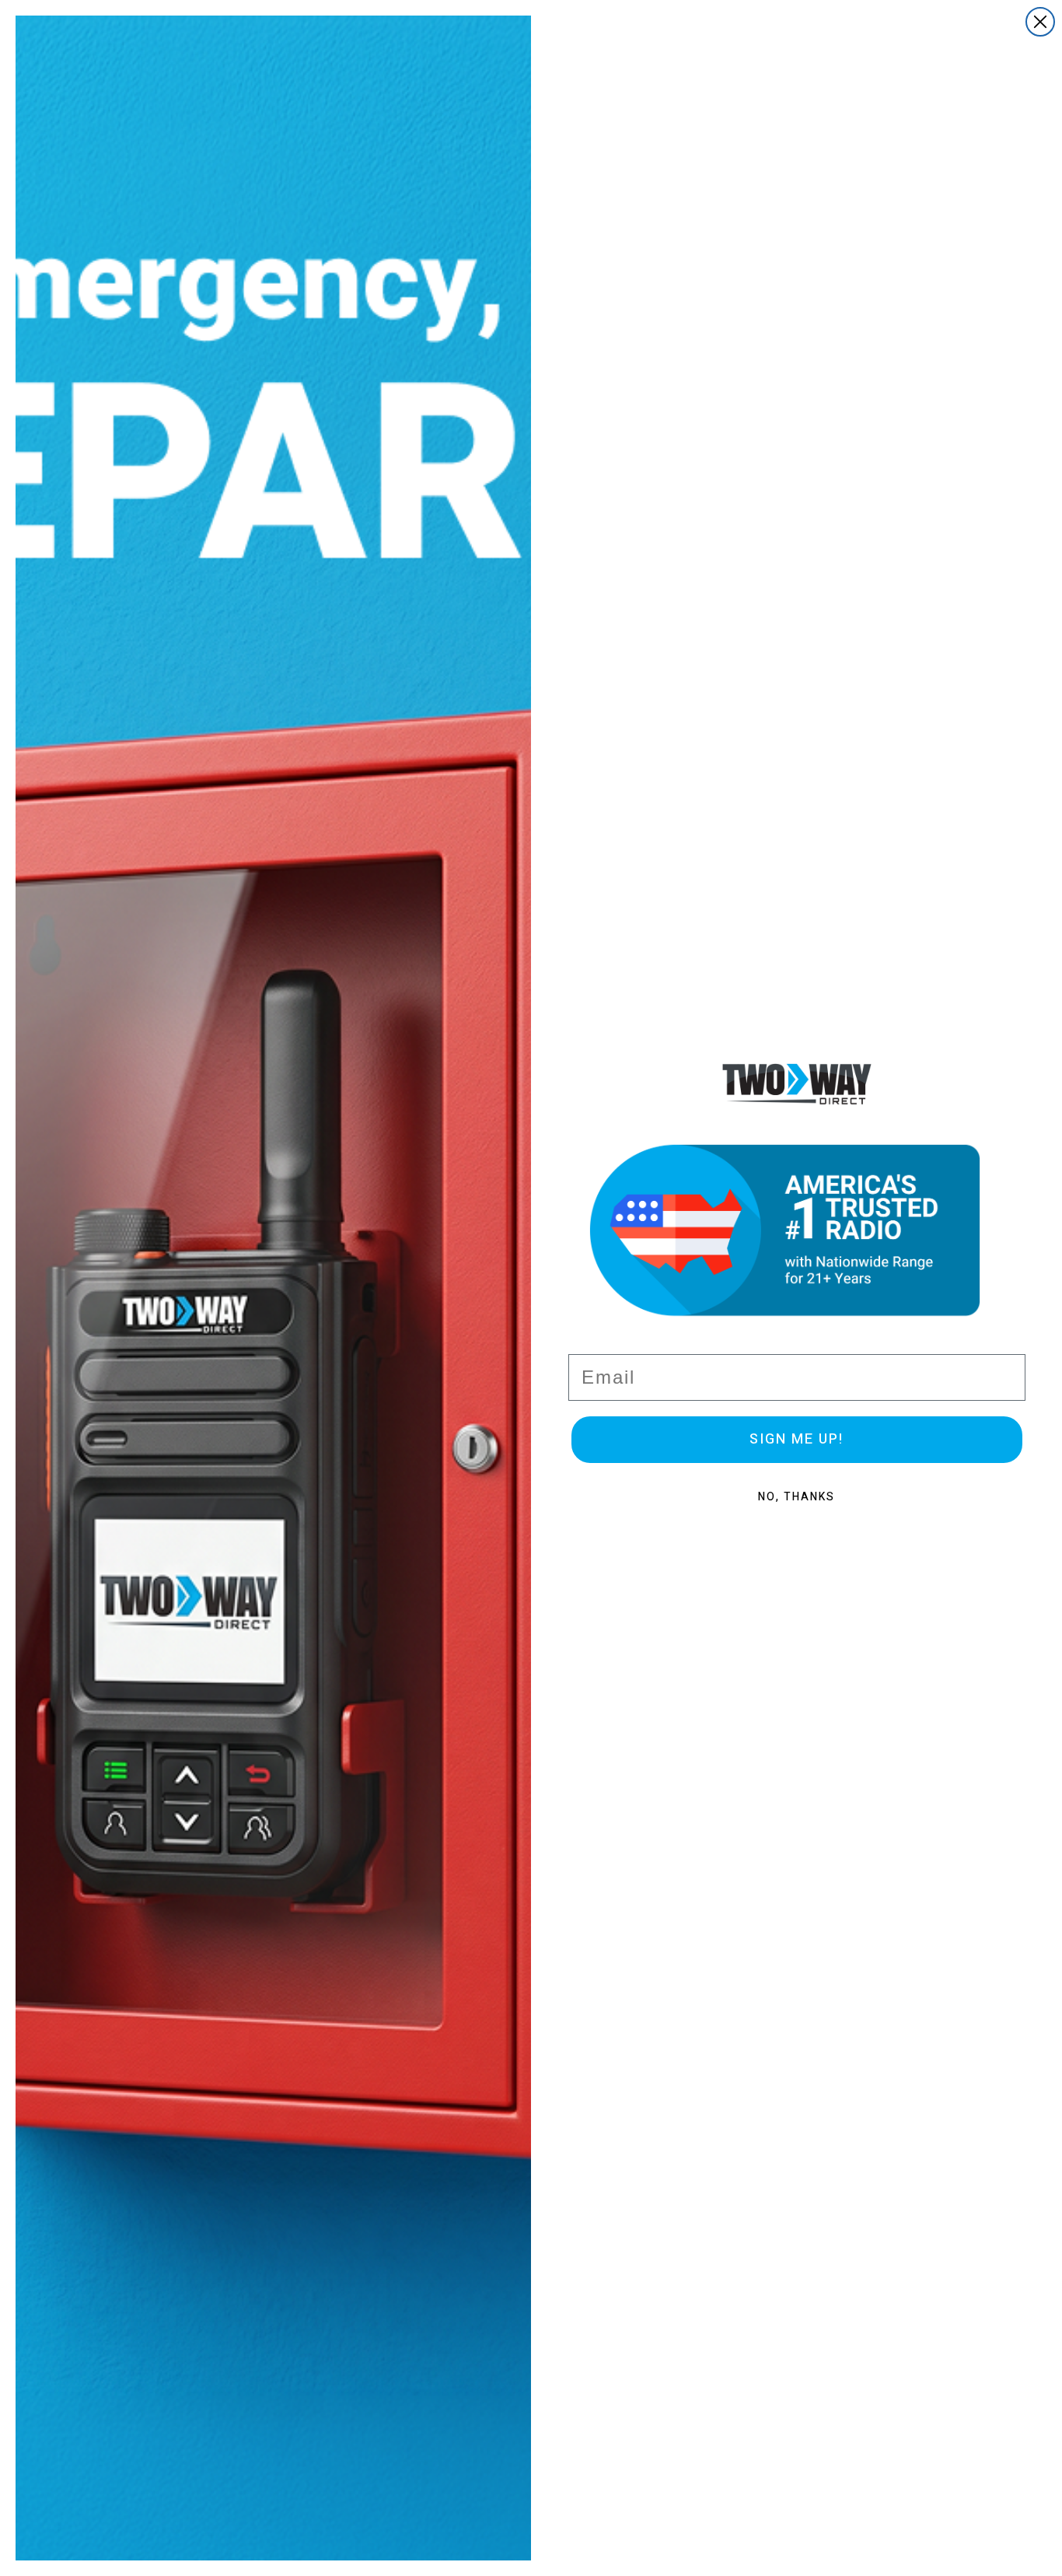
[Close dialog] (1040, 22)
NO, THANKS (796, 1497)
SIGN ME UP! (796, 1439)
